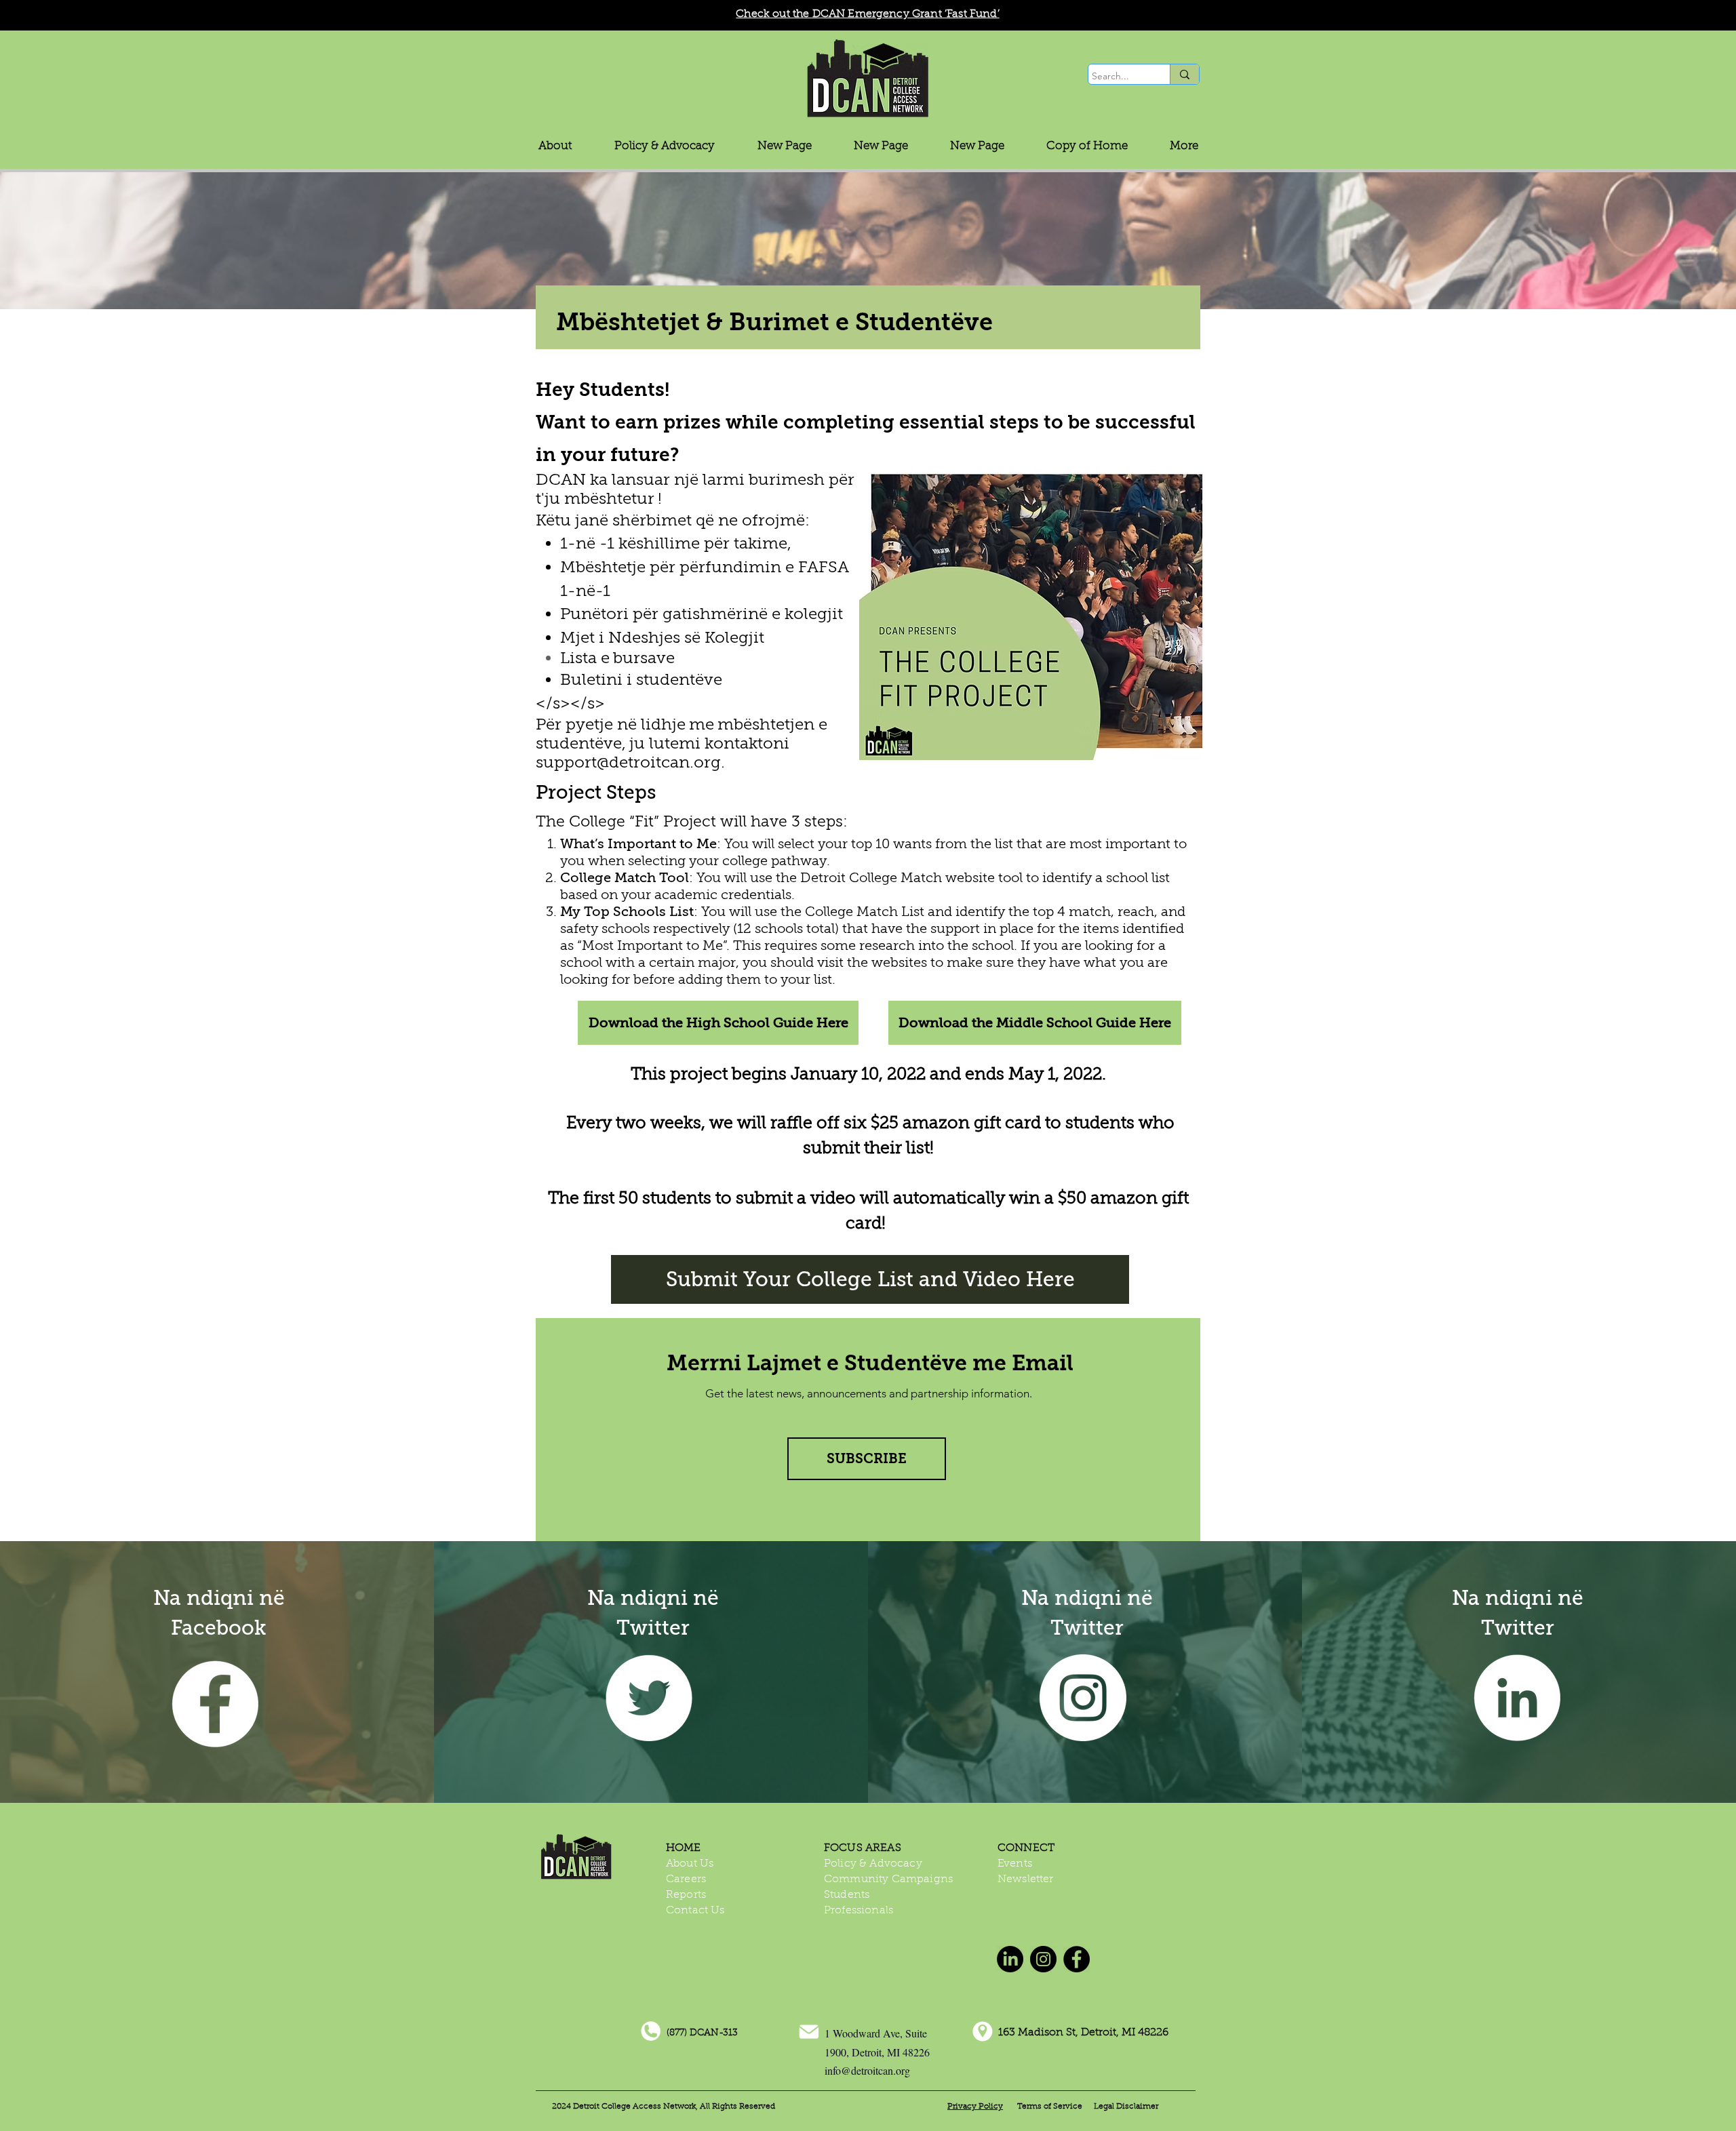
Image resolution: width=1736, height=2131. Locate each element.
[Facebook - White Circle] (215, 1704)
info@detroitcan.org (867, 2070)
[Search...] (1184, 74)
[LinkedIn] (1517, 1698)
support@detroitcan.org (628, 762)
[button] (665, 146)
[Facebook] (1077, 1959)
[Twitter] (649, 1698)
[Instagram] (1083, 1698)
